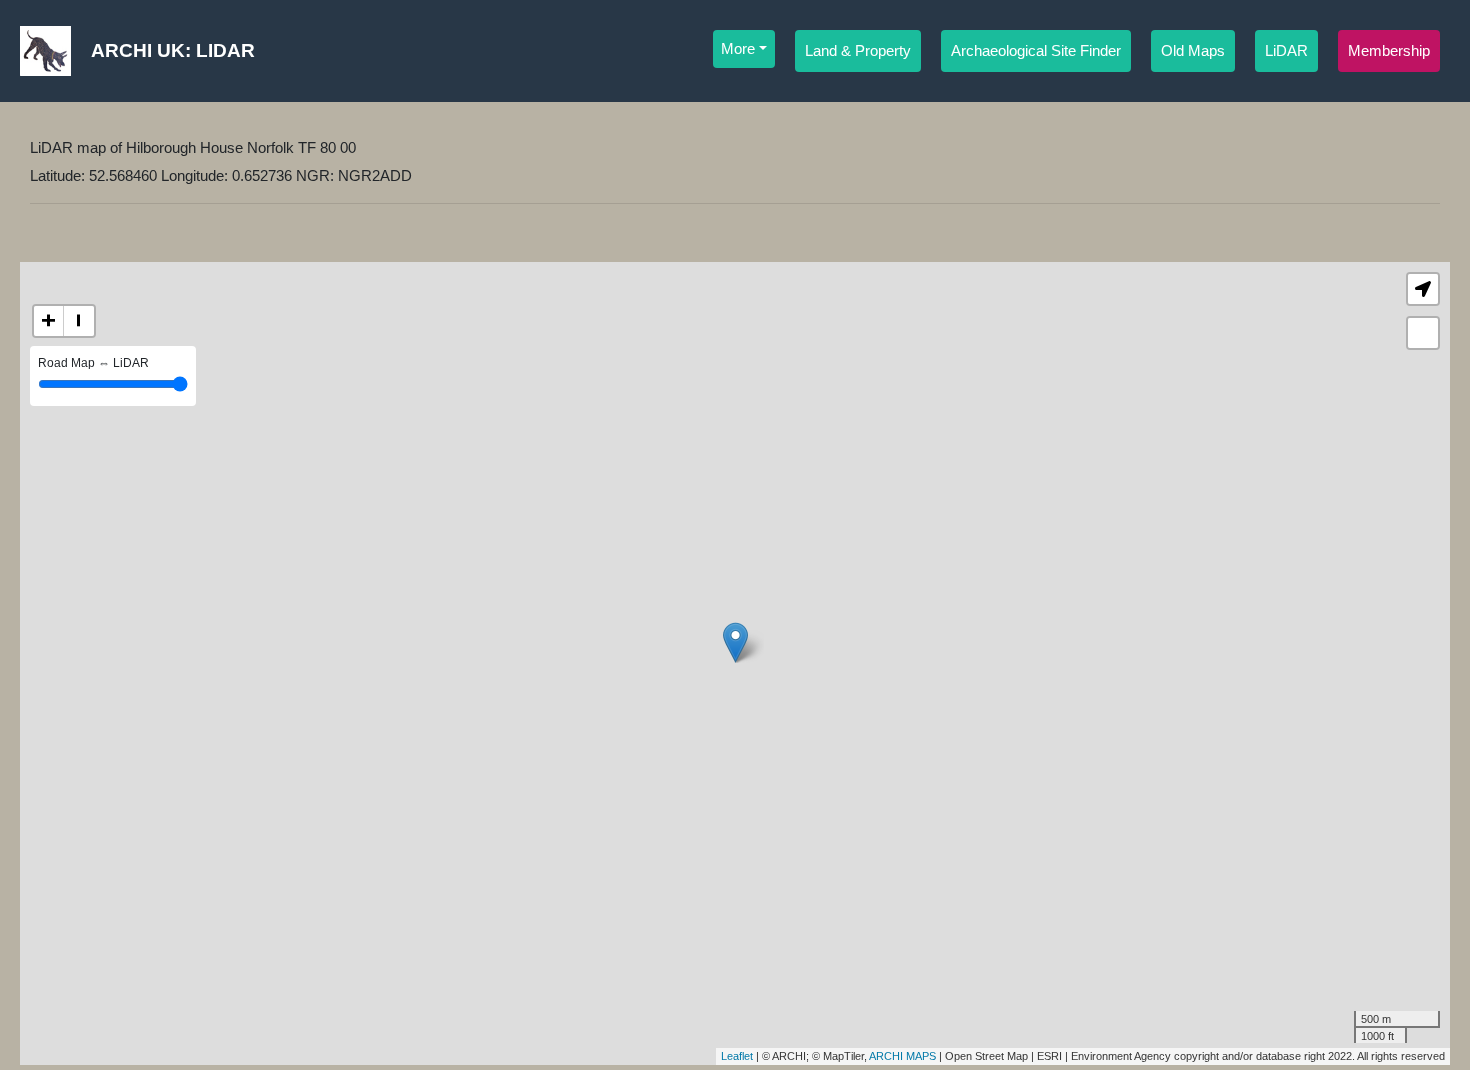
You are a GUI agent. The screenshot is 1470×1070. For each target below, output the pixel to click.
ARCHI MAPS (902, 1056)
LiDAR (1286, 51)
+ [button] (48, 320)
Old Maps (1193, 51)
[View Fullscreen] (1423, 333)
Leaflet (737, 1056)
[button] (1423, 289)
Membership (1389, 51)
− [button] (78, 320)
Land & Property (858, 51)
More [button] (738, 49)
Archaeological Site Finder (1036, 51)
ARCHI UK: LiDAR (173, 50)
